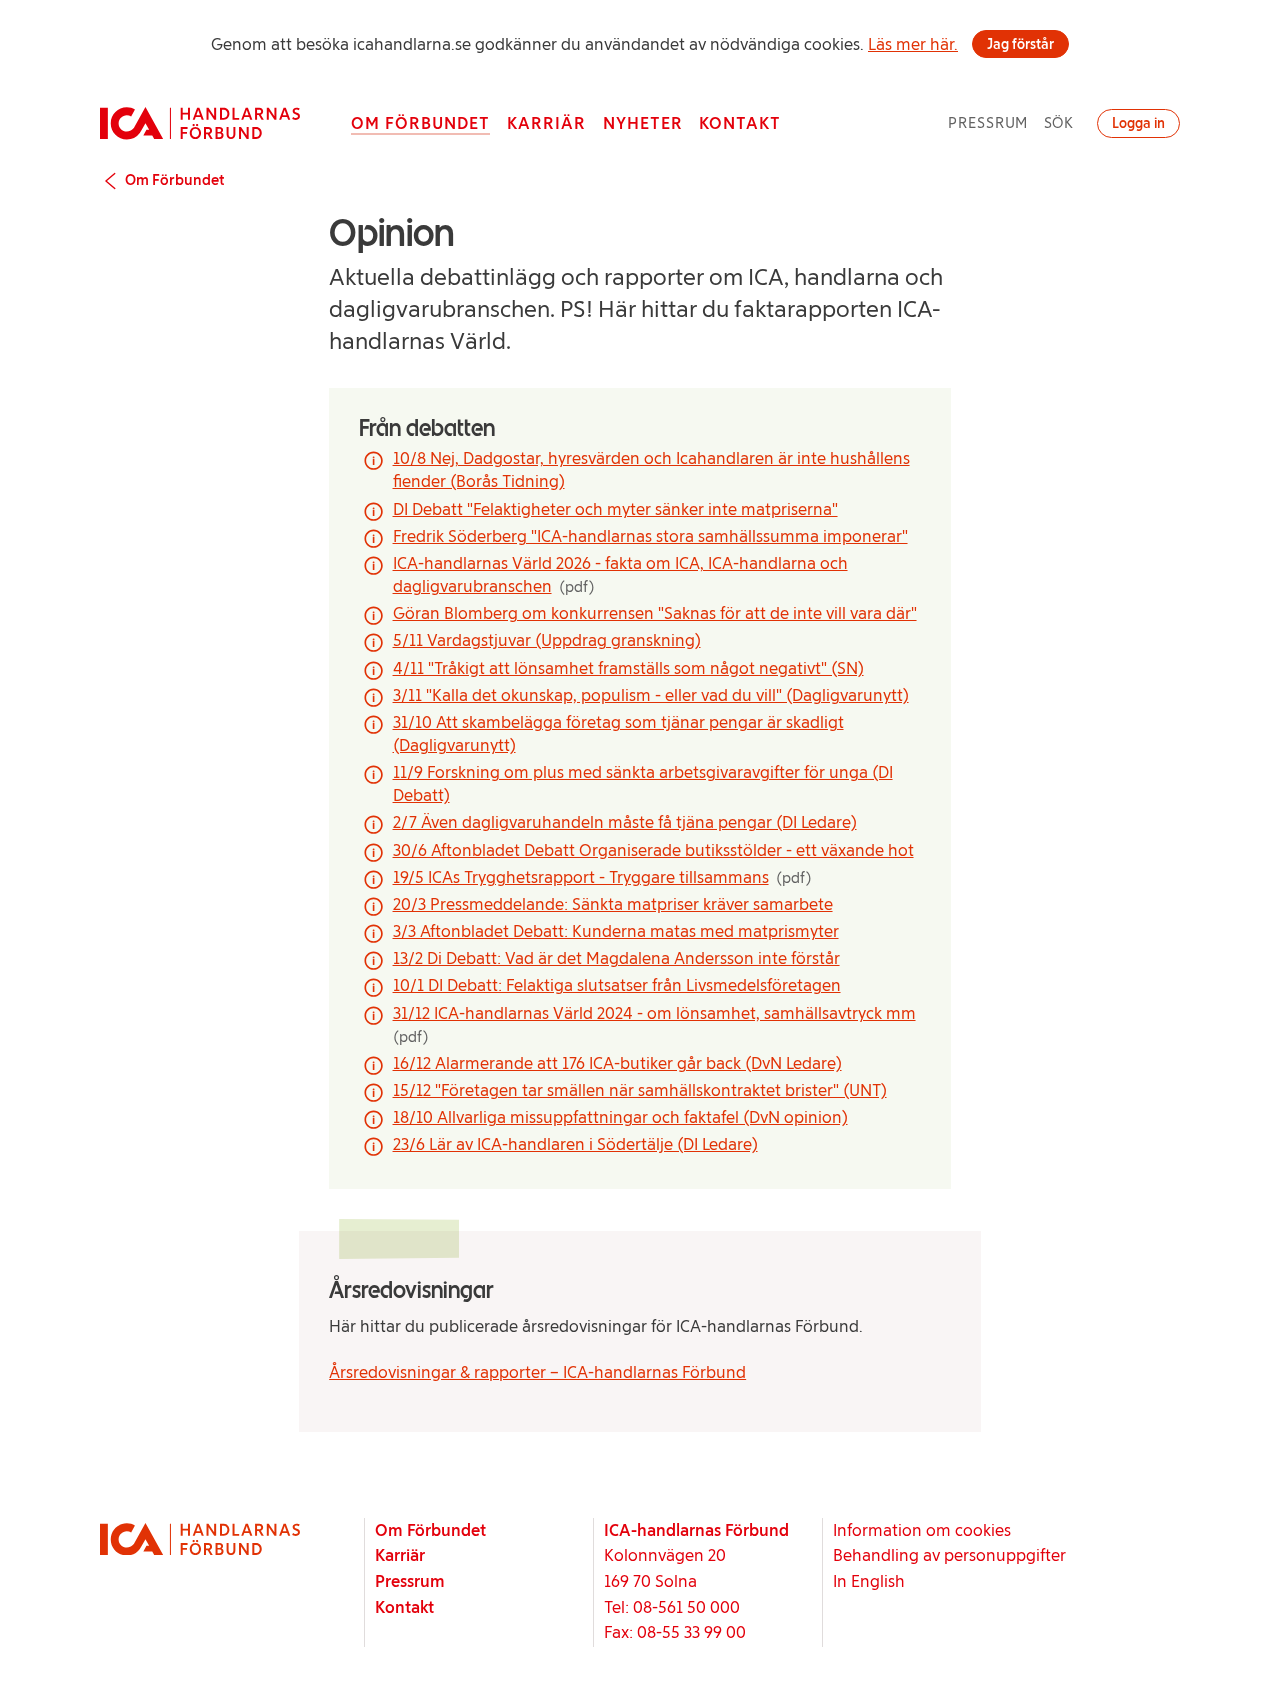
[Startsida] (200, 123)
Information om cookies (922, 1530)
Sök (1059, 123)
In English (869, 1581)
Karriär (546, 123)
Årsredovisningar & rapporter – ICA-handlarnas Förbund (537, 1372)
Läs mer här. (913, 44)
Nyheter (643, 123)
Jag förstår (1020, 44)
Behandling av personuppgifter (949, 1555)
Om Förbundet (420, 123)
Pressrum (988, 123)
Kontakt (740, 123)
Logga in (1138, 123)
